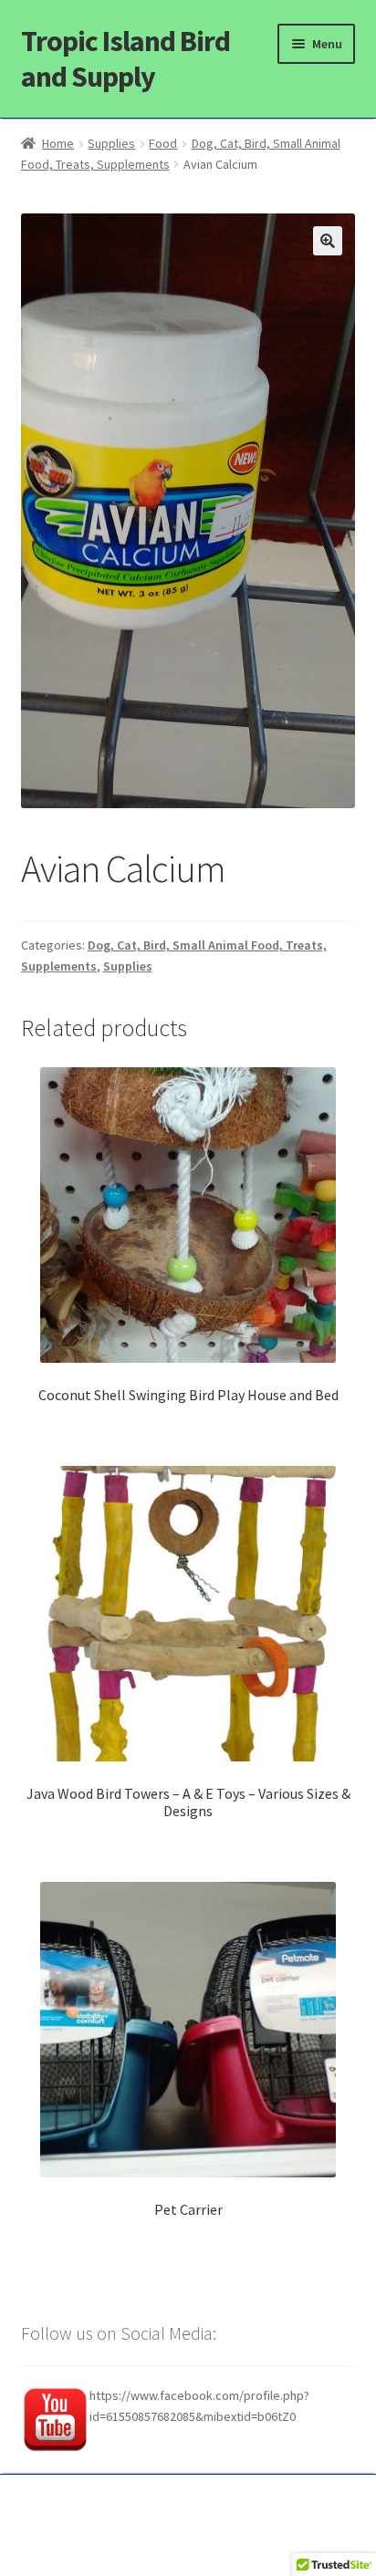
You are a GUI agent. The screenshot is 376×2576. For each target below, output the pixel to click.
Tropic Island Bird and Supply (125, 59)
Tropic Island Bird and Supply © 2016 (188, 2509)
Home (58, 143)
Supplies (111, 143)
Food (163, 143)
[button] (328, 241)
